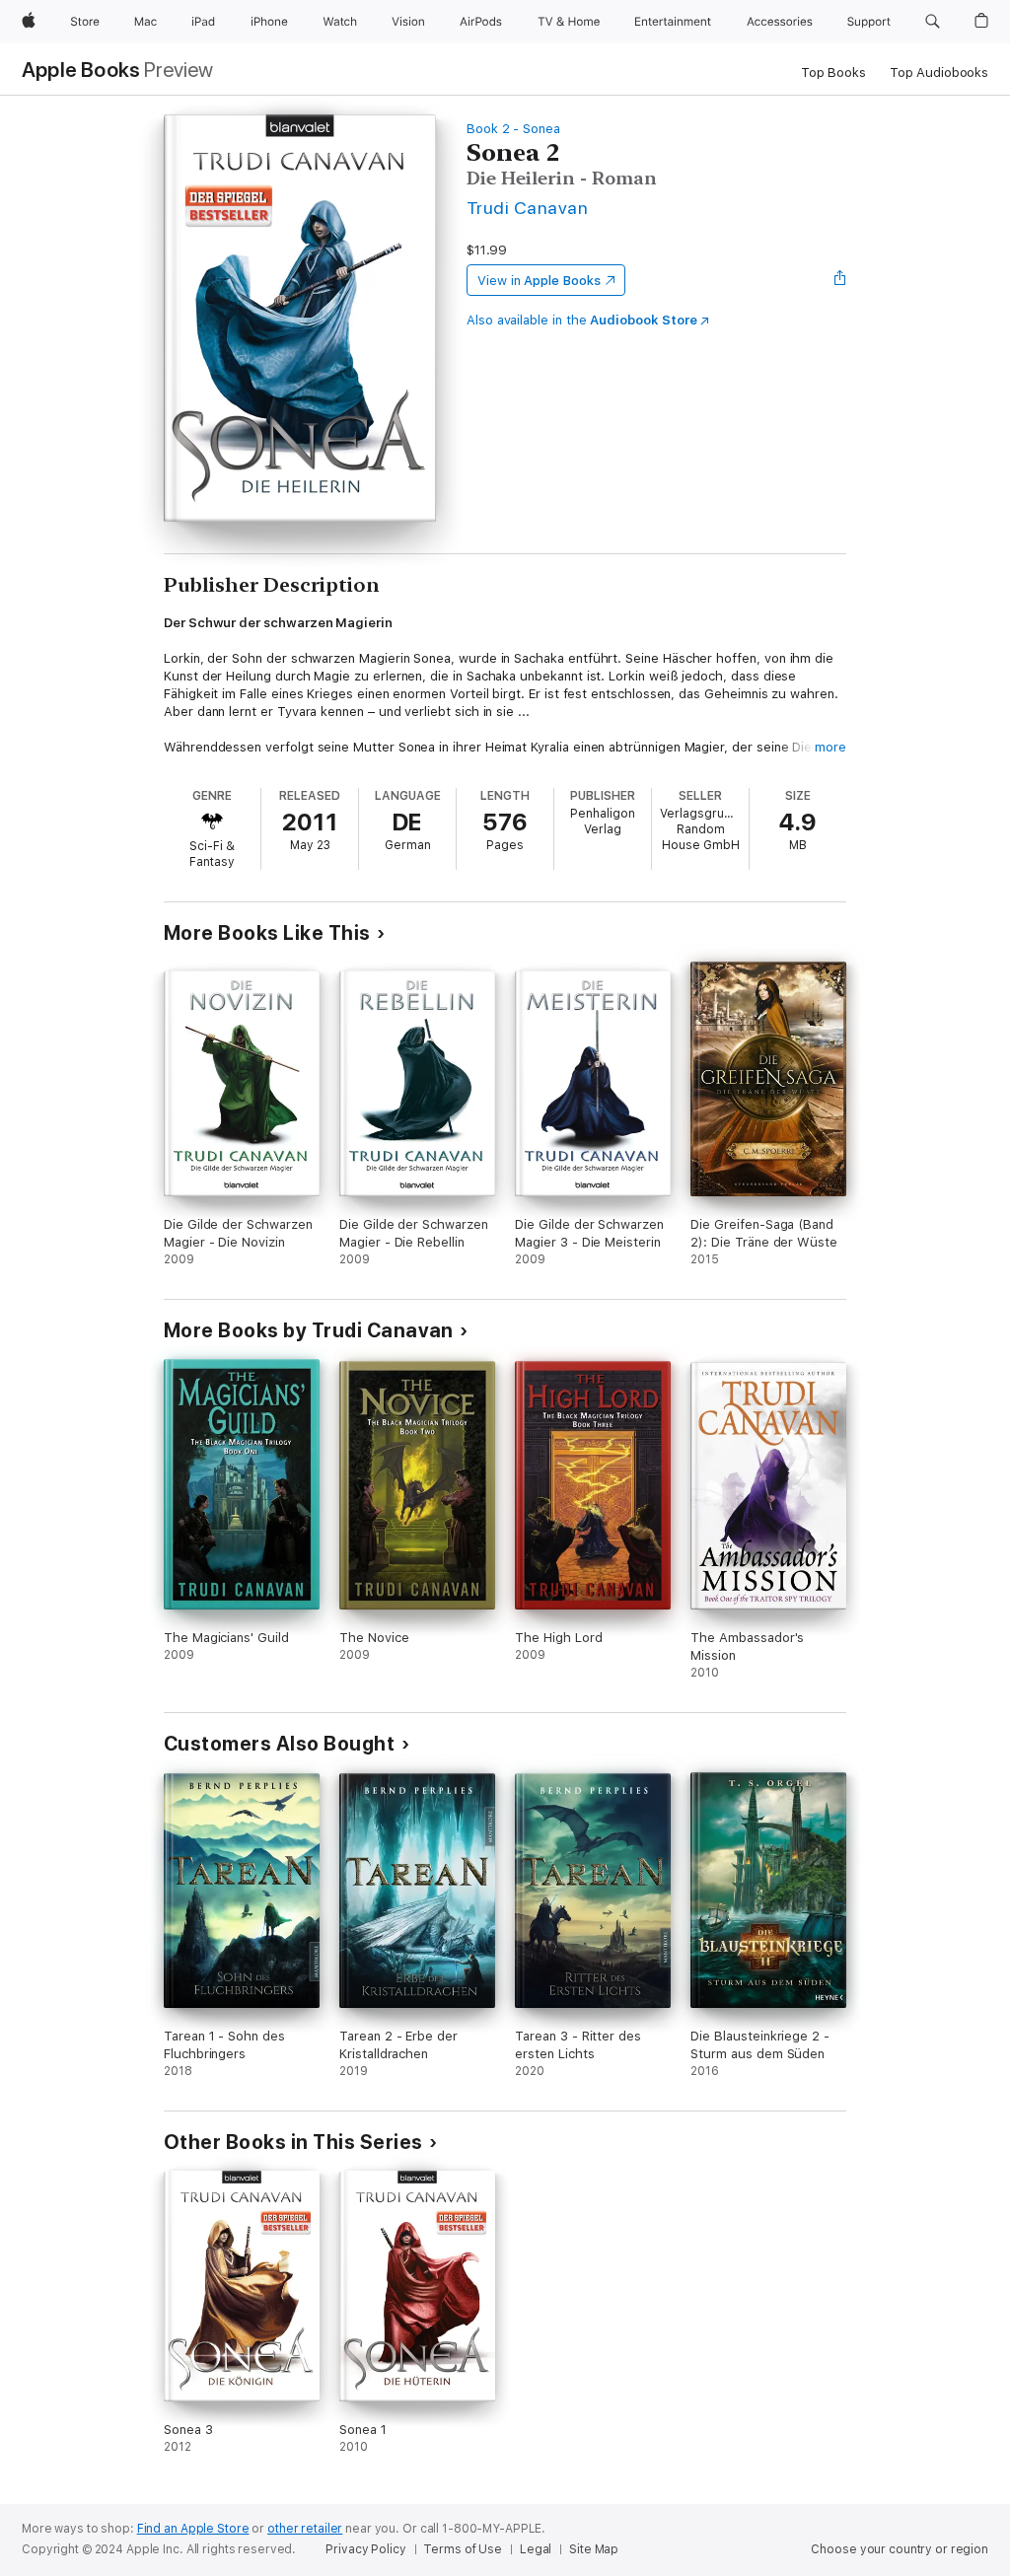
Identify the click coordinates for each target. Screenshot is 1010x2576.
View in (539, 281)
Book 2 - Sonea (513, 129)
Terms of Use (463, 2549)
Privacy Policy (365, 2549)
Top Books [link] (833, 72)
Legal (536, 2549)
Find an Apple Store (193, 2529)
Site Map (594, 2549)
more (830, 747)
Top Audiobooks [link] (939, 72)
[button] (933, 22)
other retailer (305, 2529)
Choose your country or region (900, 2549)
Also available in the (582, 320)
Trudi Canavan (527, 208)
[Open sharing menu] (840, 280)
